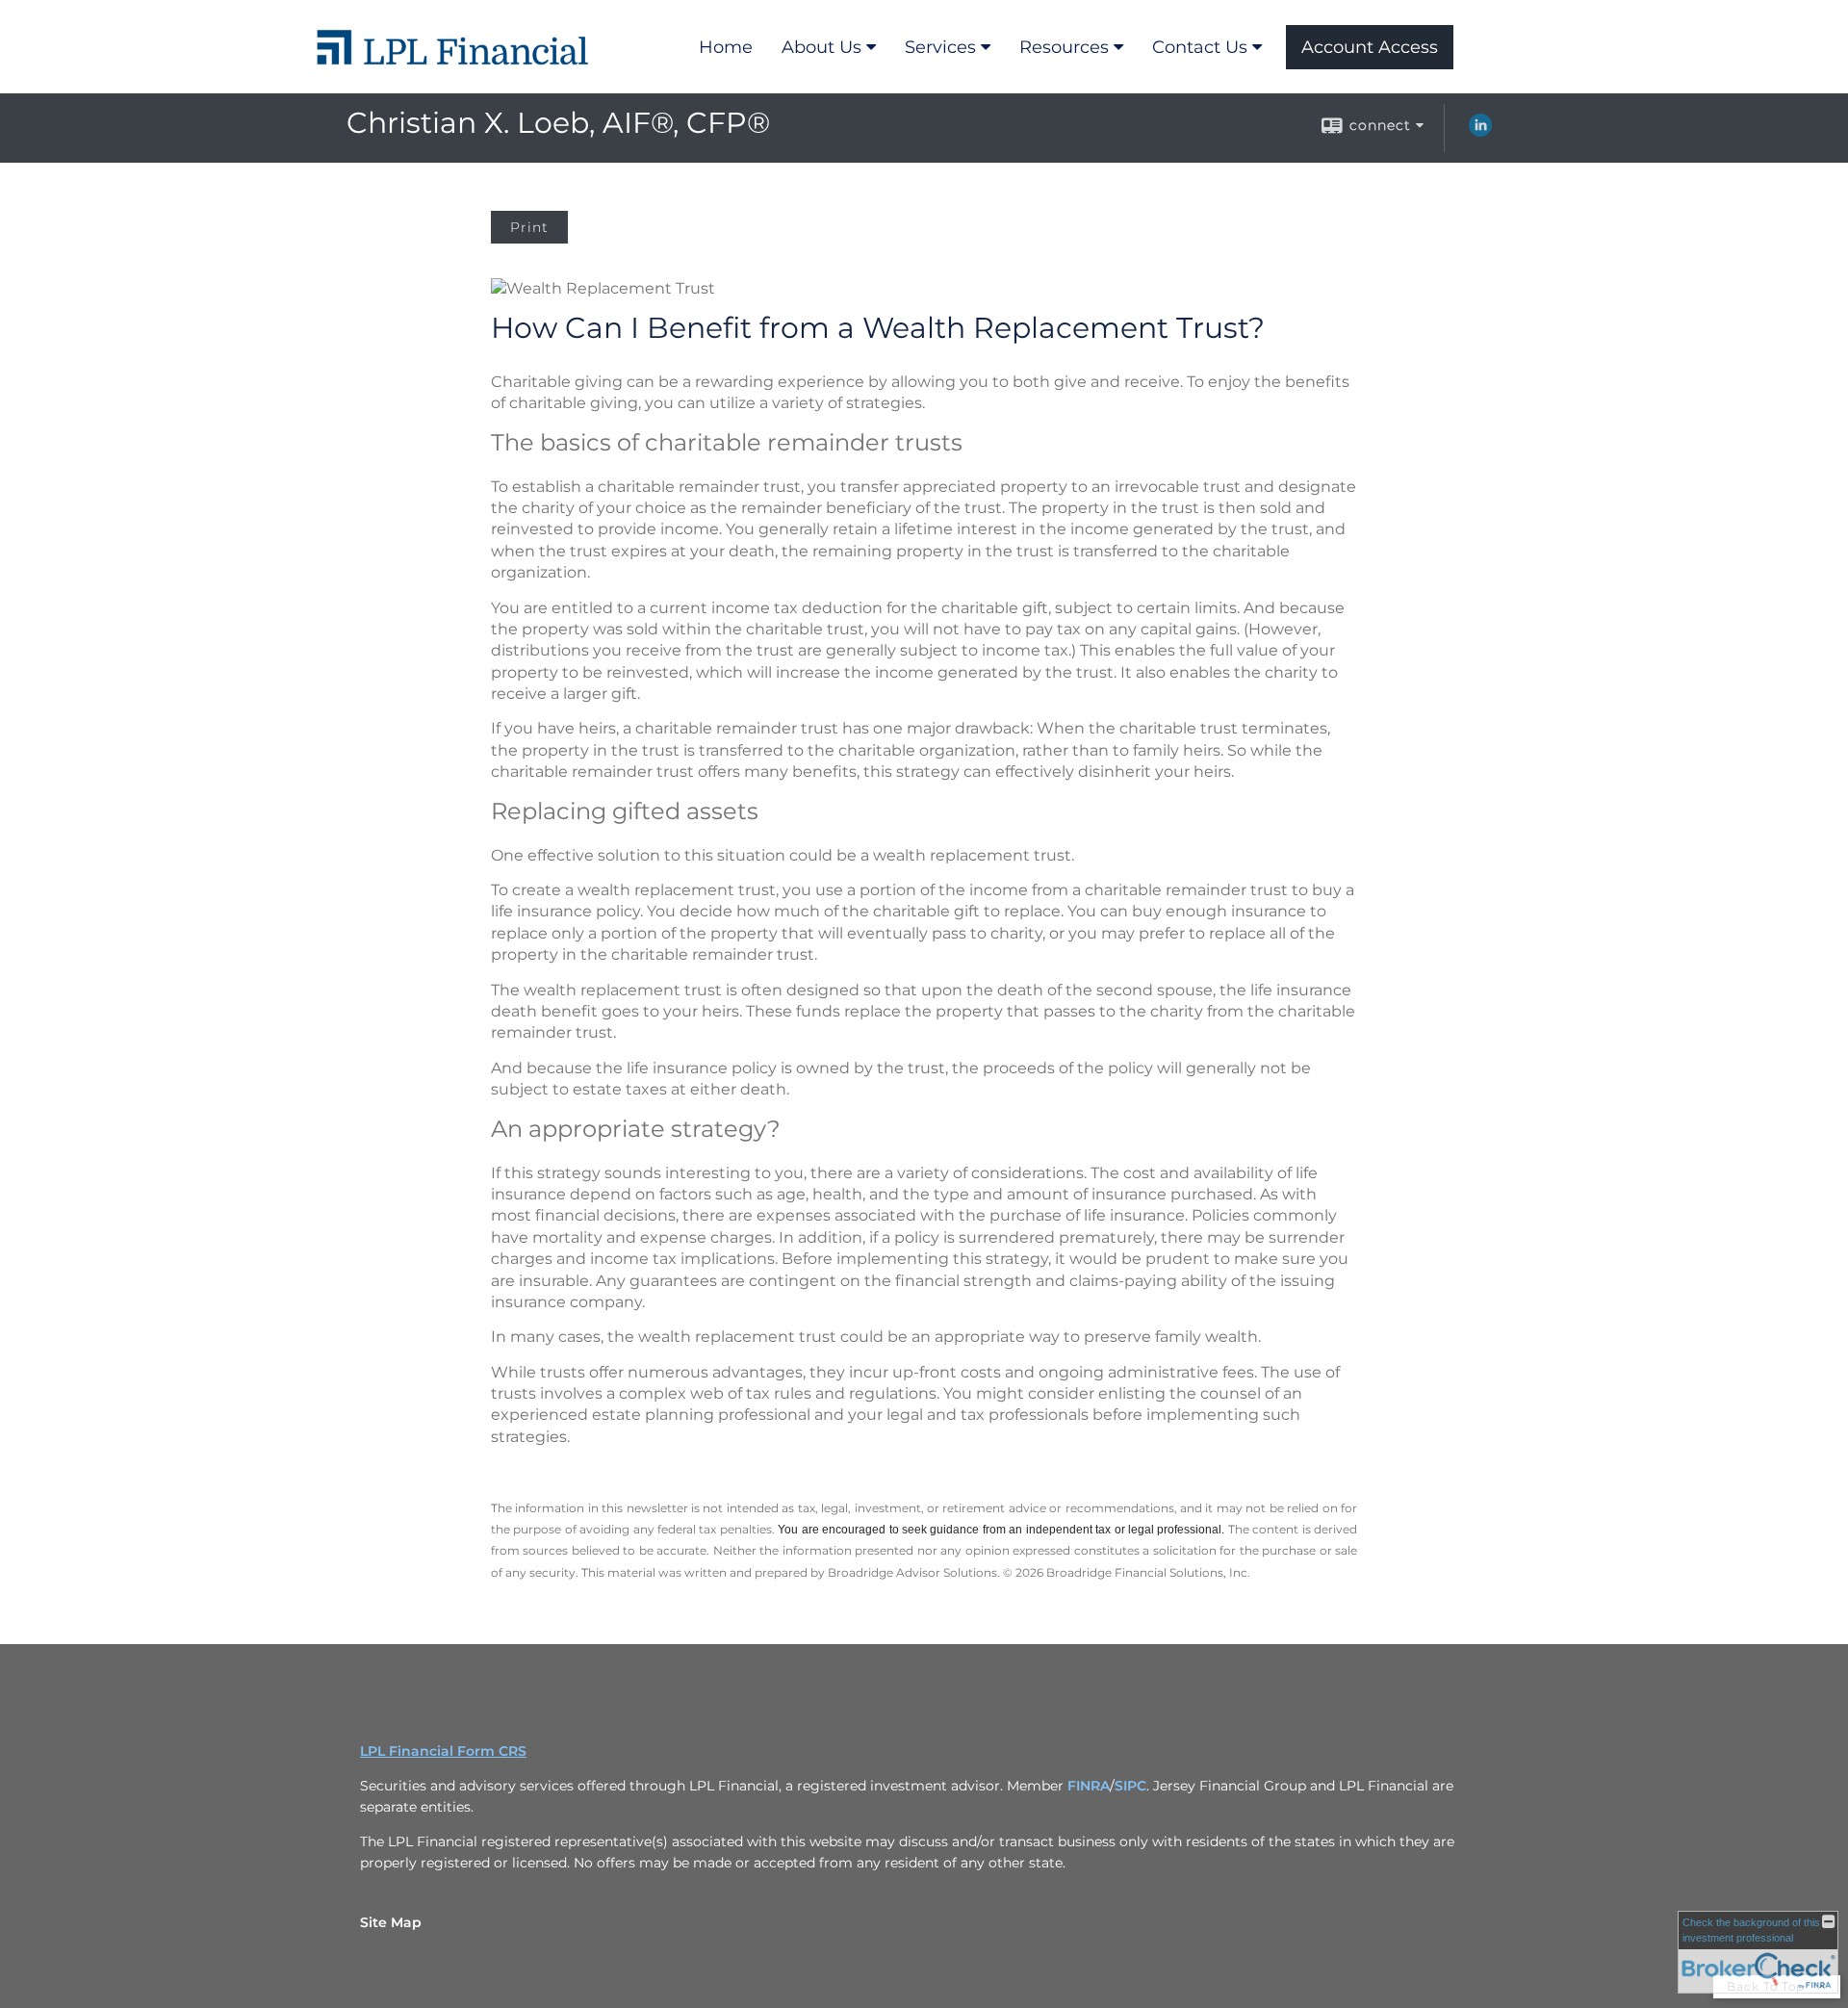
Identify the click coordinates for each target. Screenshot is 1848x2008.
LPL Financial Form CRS (443, 1751)
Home (726, 47)
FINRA (1089, 1786)
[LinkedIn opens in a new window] (1480, 132)
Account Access (1370, 47)
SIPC (1130, 1786)
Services (940, 47)
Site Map (391, 1922)
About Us (821, 47)
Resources (1064, 47)
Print (529, 227)
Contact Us (1200, 47)
